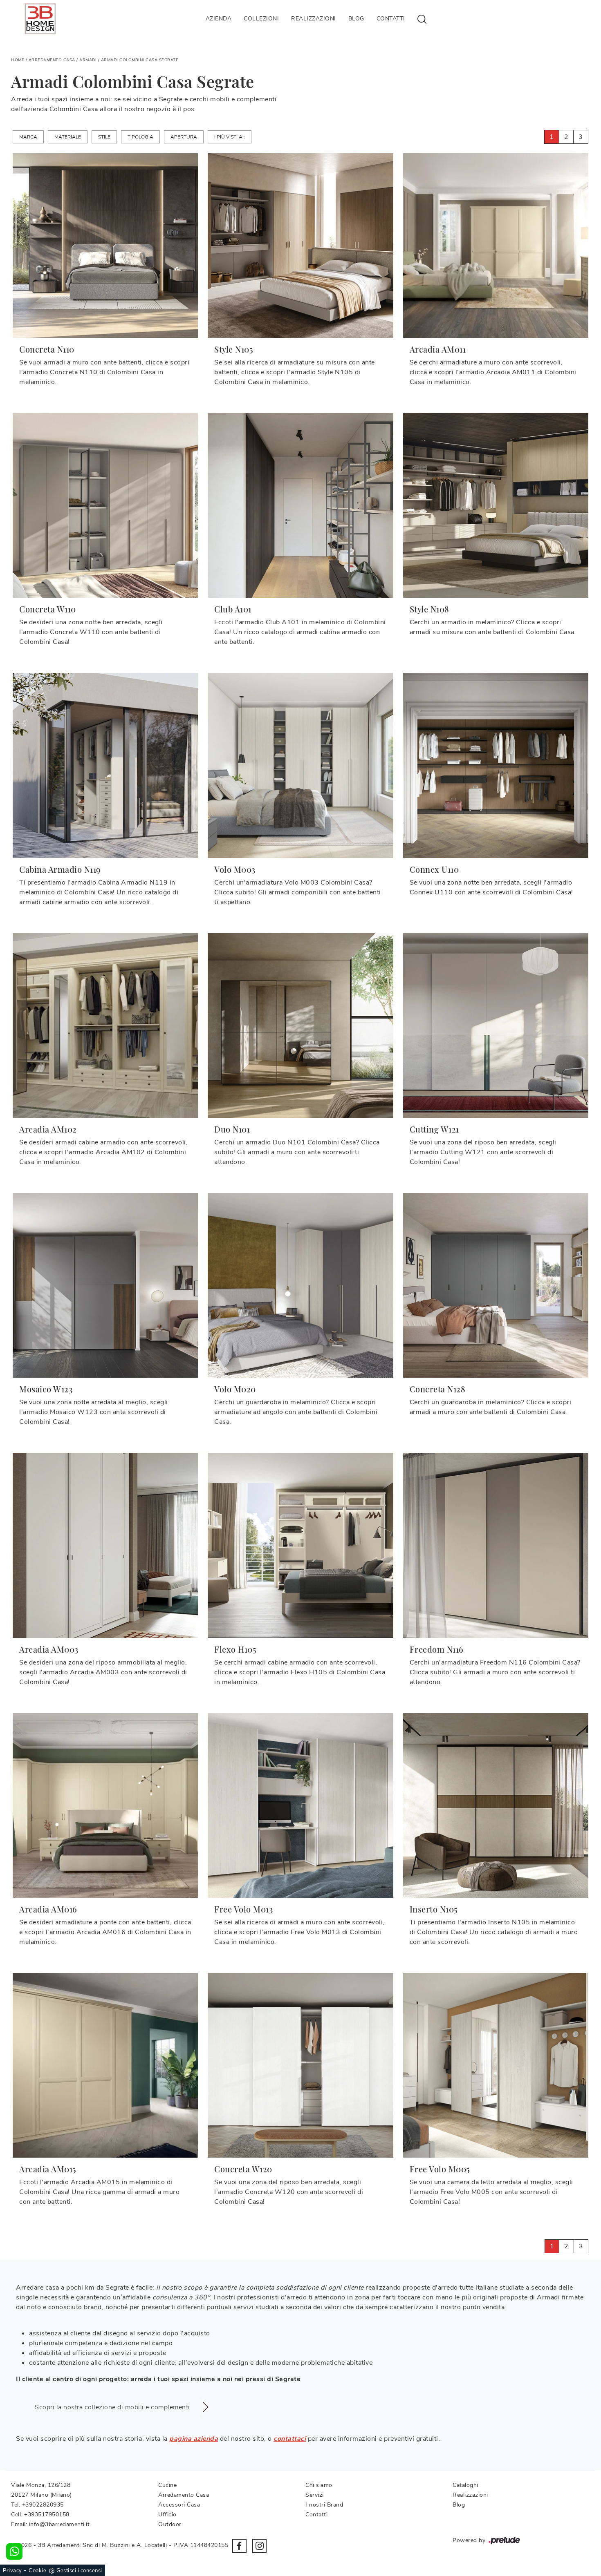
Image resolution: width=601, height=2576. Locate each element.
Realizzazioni (314, 19)
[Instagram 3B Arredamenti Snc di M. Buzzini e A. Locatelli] (259, 2546)
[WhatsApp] (14, 2551)
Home (18, 60)
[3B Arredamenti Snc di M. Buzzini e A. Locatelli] (40, 19)
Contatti (391, 19)
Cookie (37, 2571)
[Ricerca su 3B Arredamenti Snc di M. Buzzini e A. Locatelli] (422, 19)
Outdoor (170, 2524)
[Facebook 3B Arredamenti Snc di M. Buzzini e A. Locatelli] (239, 2546)
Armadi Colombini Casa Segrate (140, 60)
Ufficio (167, 2515)
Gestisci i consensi (79, 2571)
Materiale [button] (68, 137)
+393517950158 (47, 2515)
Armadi (88, 60)
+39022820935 (43, 2505)
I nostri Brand (324, 2505)
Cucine (167, 2485)
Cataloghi (465, 2485)
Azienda (219, 19)
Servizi (315, 2495)
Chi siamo (319, 2485)
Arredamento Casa (52, 60)
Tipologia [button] (140, 137)
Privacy (12, 2571)
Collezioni (261, 19)
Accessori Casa (179, 2505)
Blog (356, 19)
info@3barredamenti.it (59, 2524)
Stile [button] (104, 137)
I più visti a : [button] (230, 137)
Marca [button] (28, 137)
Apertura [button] (184, 137)
